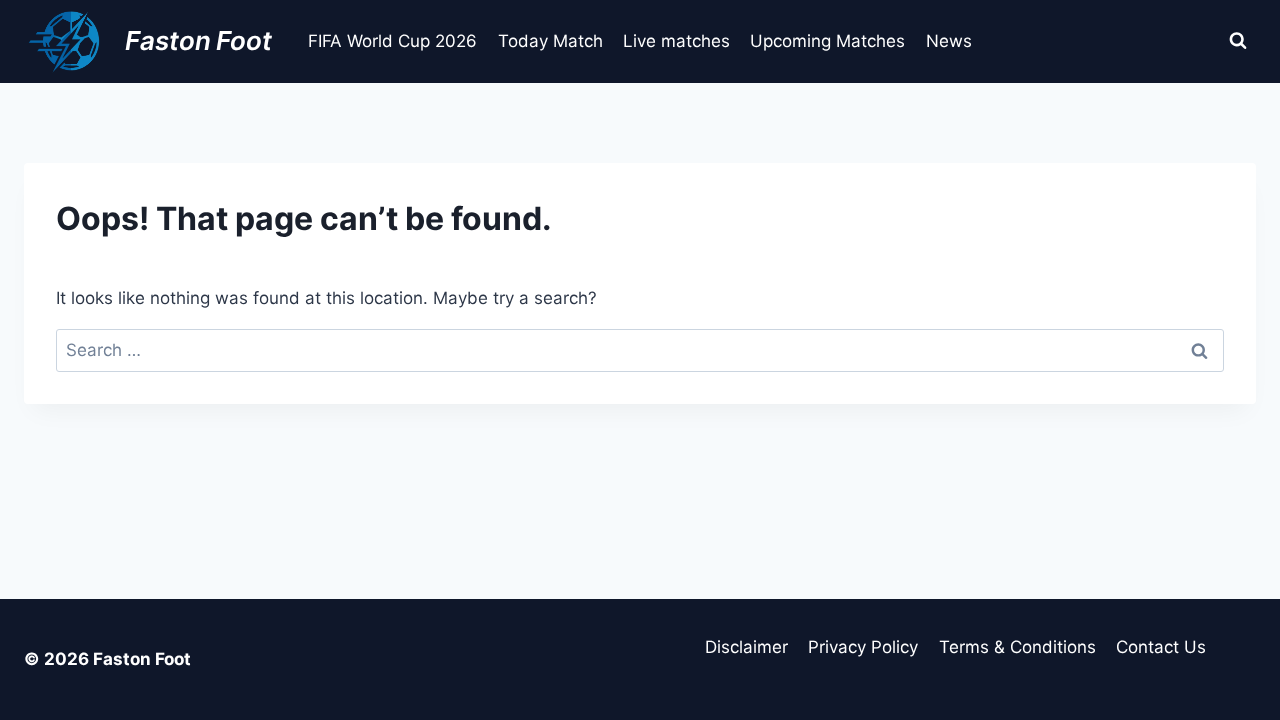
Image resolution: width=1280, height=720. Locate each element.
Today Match (550, 41)
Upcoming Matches (827, 41)
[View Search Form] (1238, 41)
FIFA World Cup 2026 (392, 41)
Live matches (676, 41)
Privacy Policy (863, 647)
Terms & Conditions (1017, 647)
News (949, 41)
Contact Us (1161, 647)
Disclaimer (746, 647)
